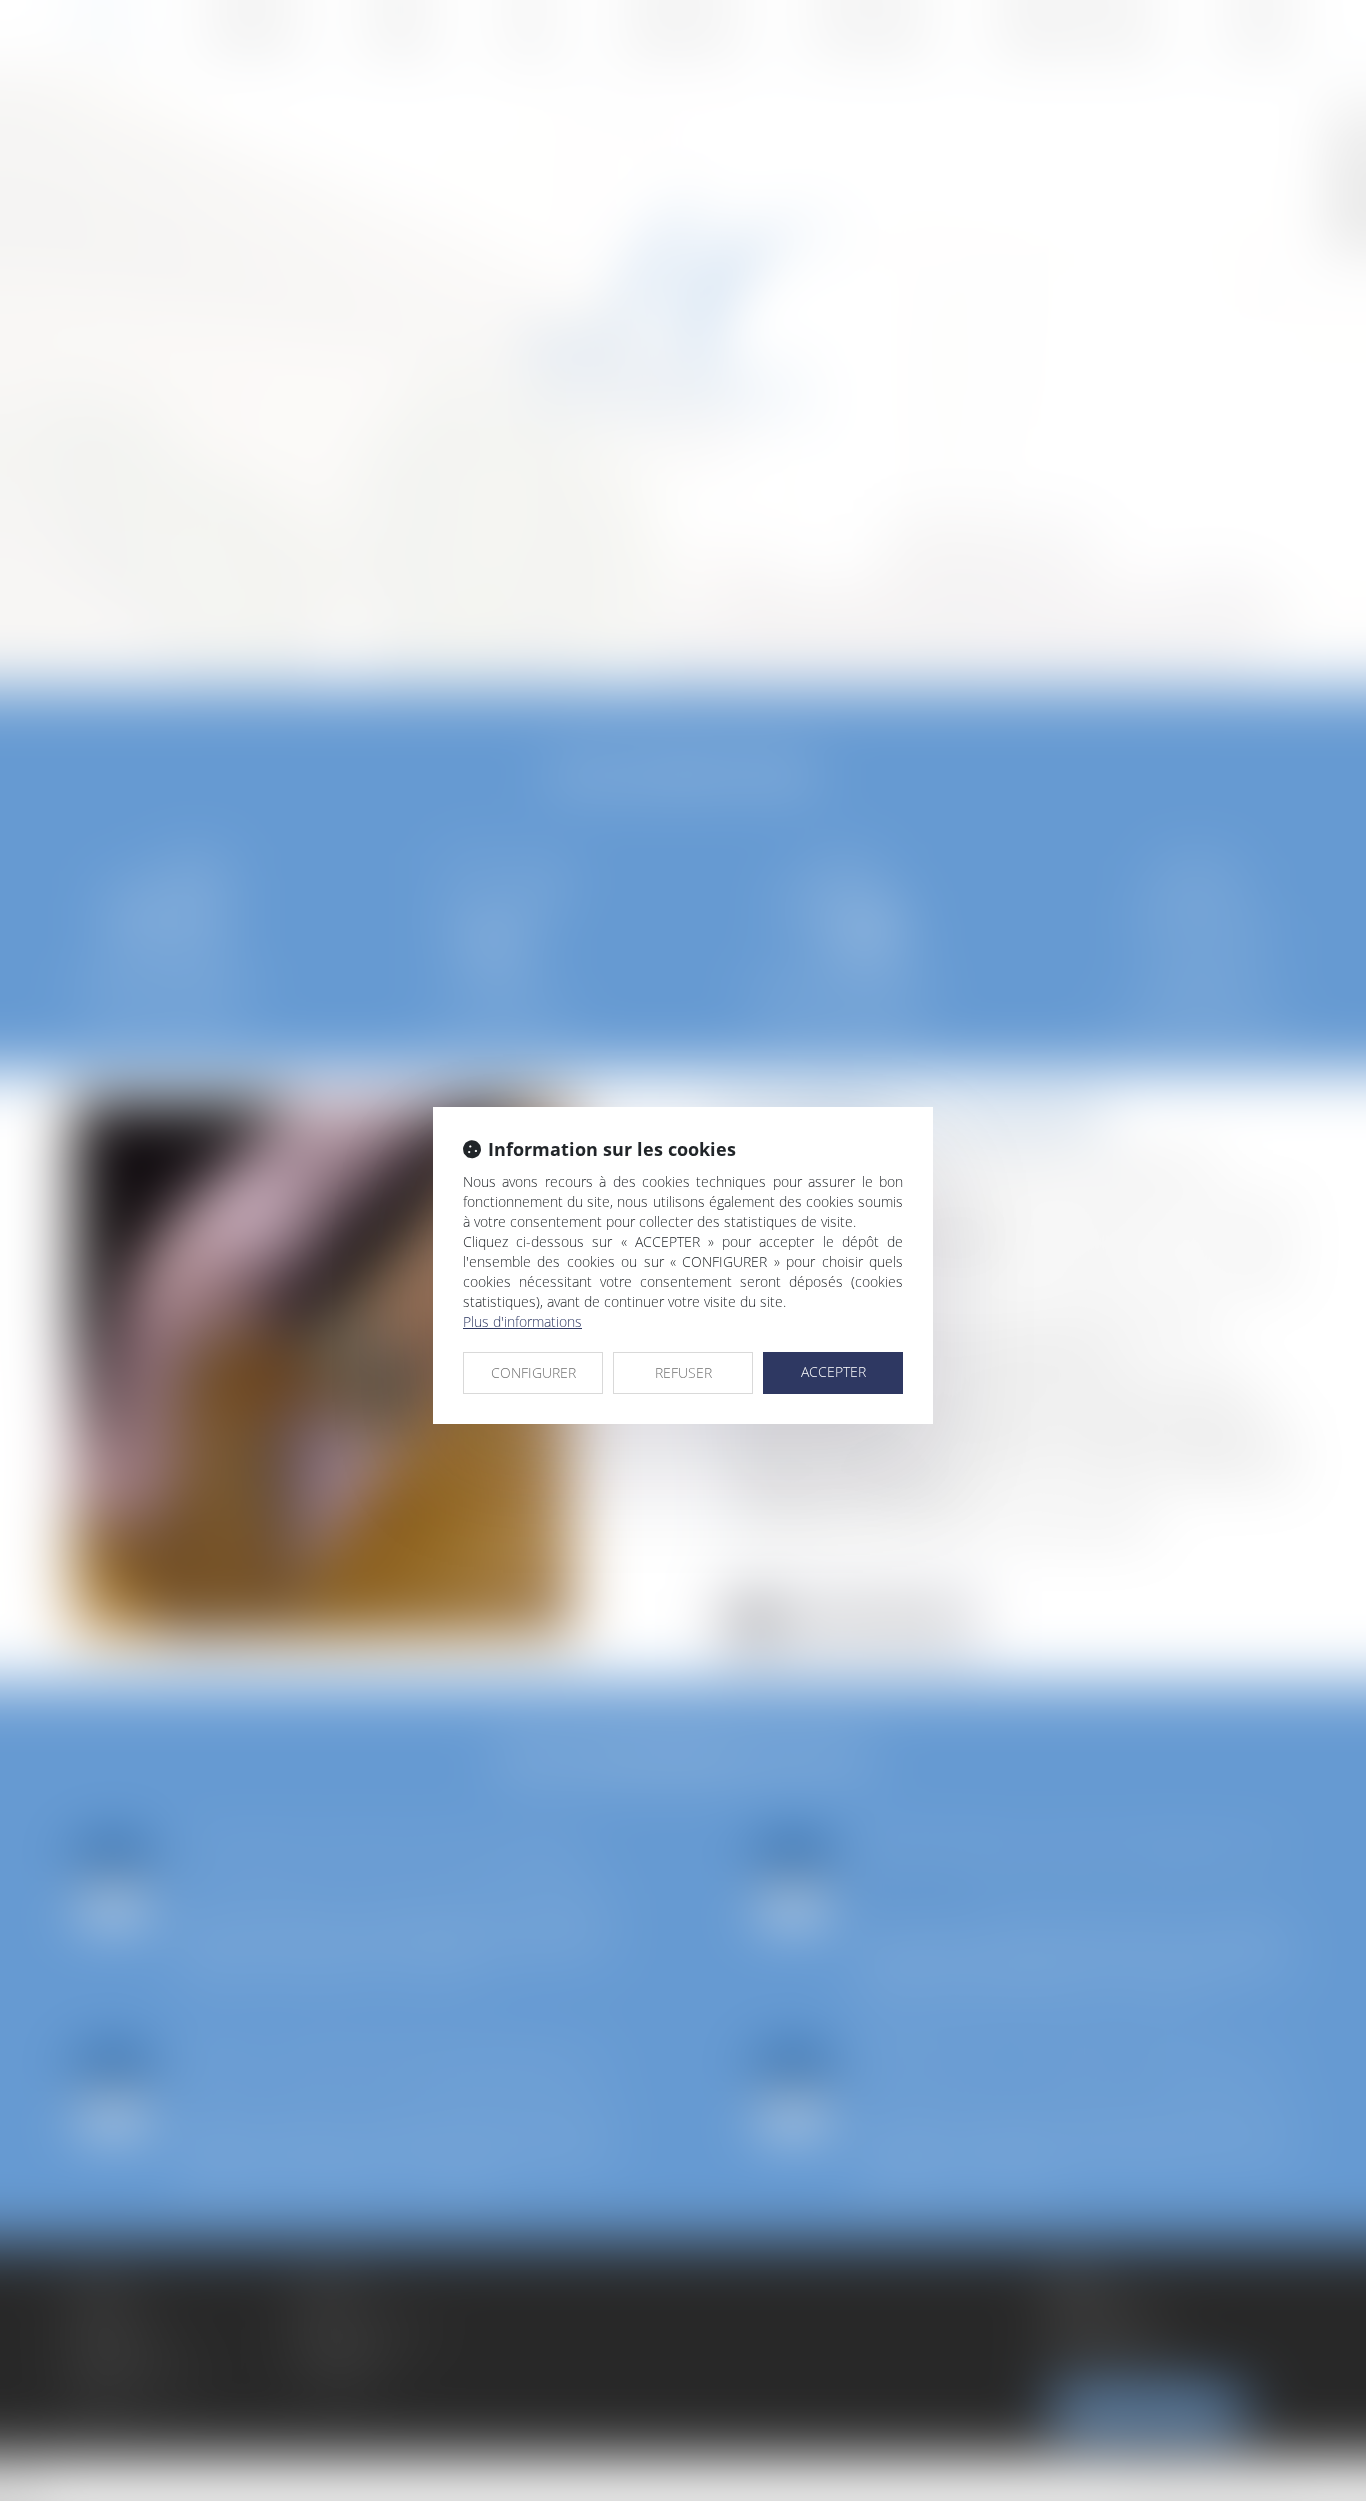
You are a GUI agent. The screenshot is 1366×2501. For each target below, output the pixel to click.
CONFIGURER (533, 1372)
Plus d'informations (522, 1321)
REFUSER (683, 1372)
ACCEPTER (833, 1371)
